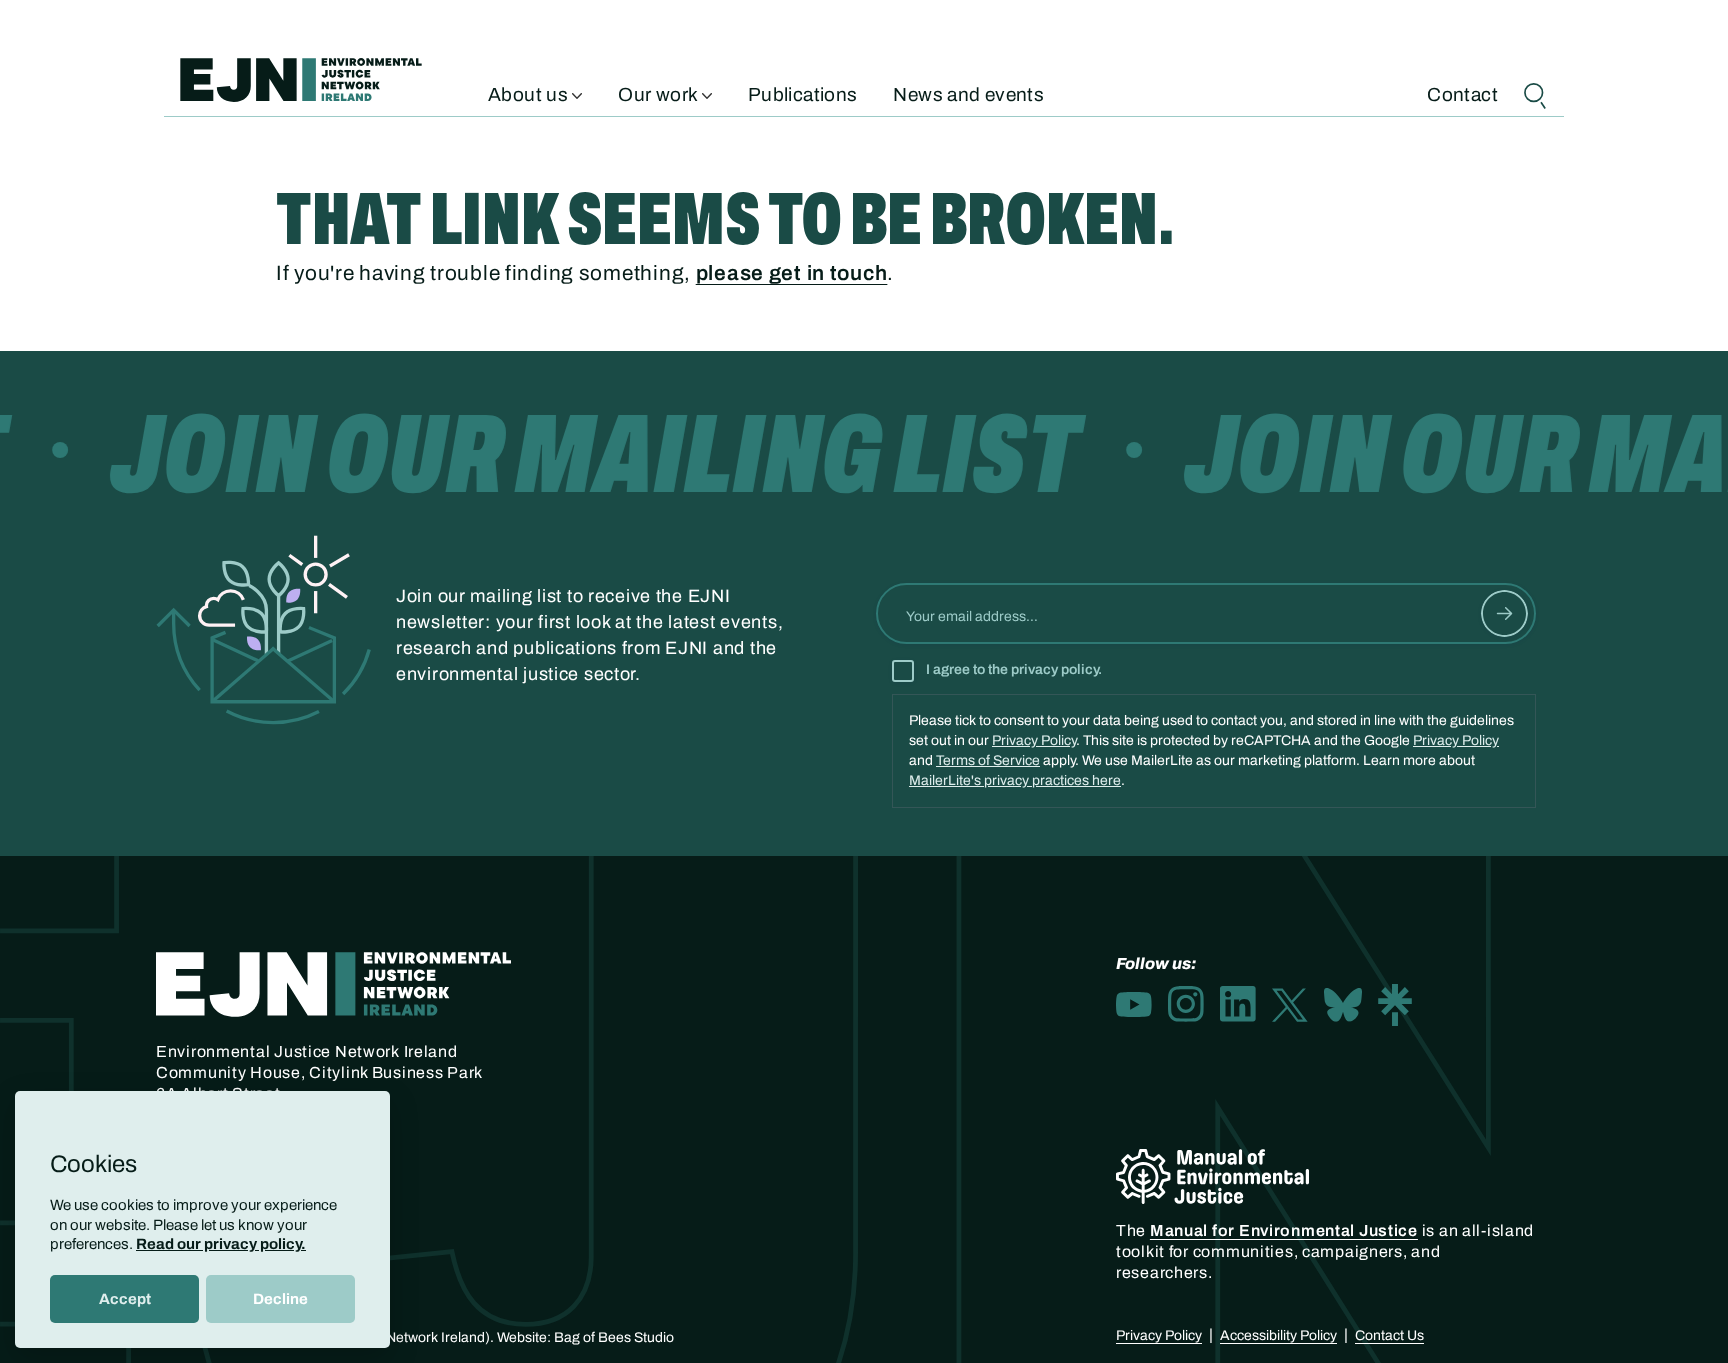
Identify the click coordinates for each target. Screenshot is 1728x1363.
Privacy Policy (1034, 740)
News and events (968, 93)
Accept (125, 1299)
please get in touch (792, 273)
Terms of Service (988, 760)
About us (530, 93)
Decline (280, 1299)
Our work (659, 93)
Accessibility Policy (1278, 1335)
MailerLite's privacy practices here (1015, 780)
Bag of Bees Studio (614, 1337)
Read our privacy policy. (221, 1244)
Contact (1462, 93)
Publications (803, 93)
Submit (1504, 613)
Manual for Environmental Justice (1284, 1230)
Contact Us (1389, 1335)
